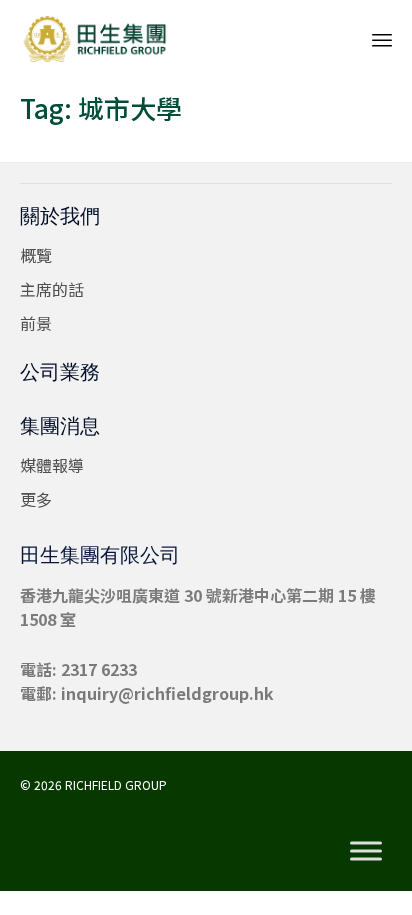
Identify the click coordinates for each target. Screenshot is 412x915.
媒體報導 (52, 465)
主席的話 (52, 289)
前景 (36, 323)
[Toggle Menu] (366, 850)
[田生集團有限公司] (95, 37)
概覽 (36, 255)
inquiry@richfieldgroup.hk (167, 693)
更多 (36, 499)
